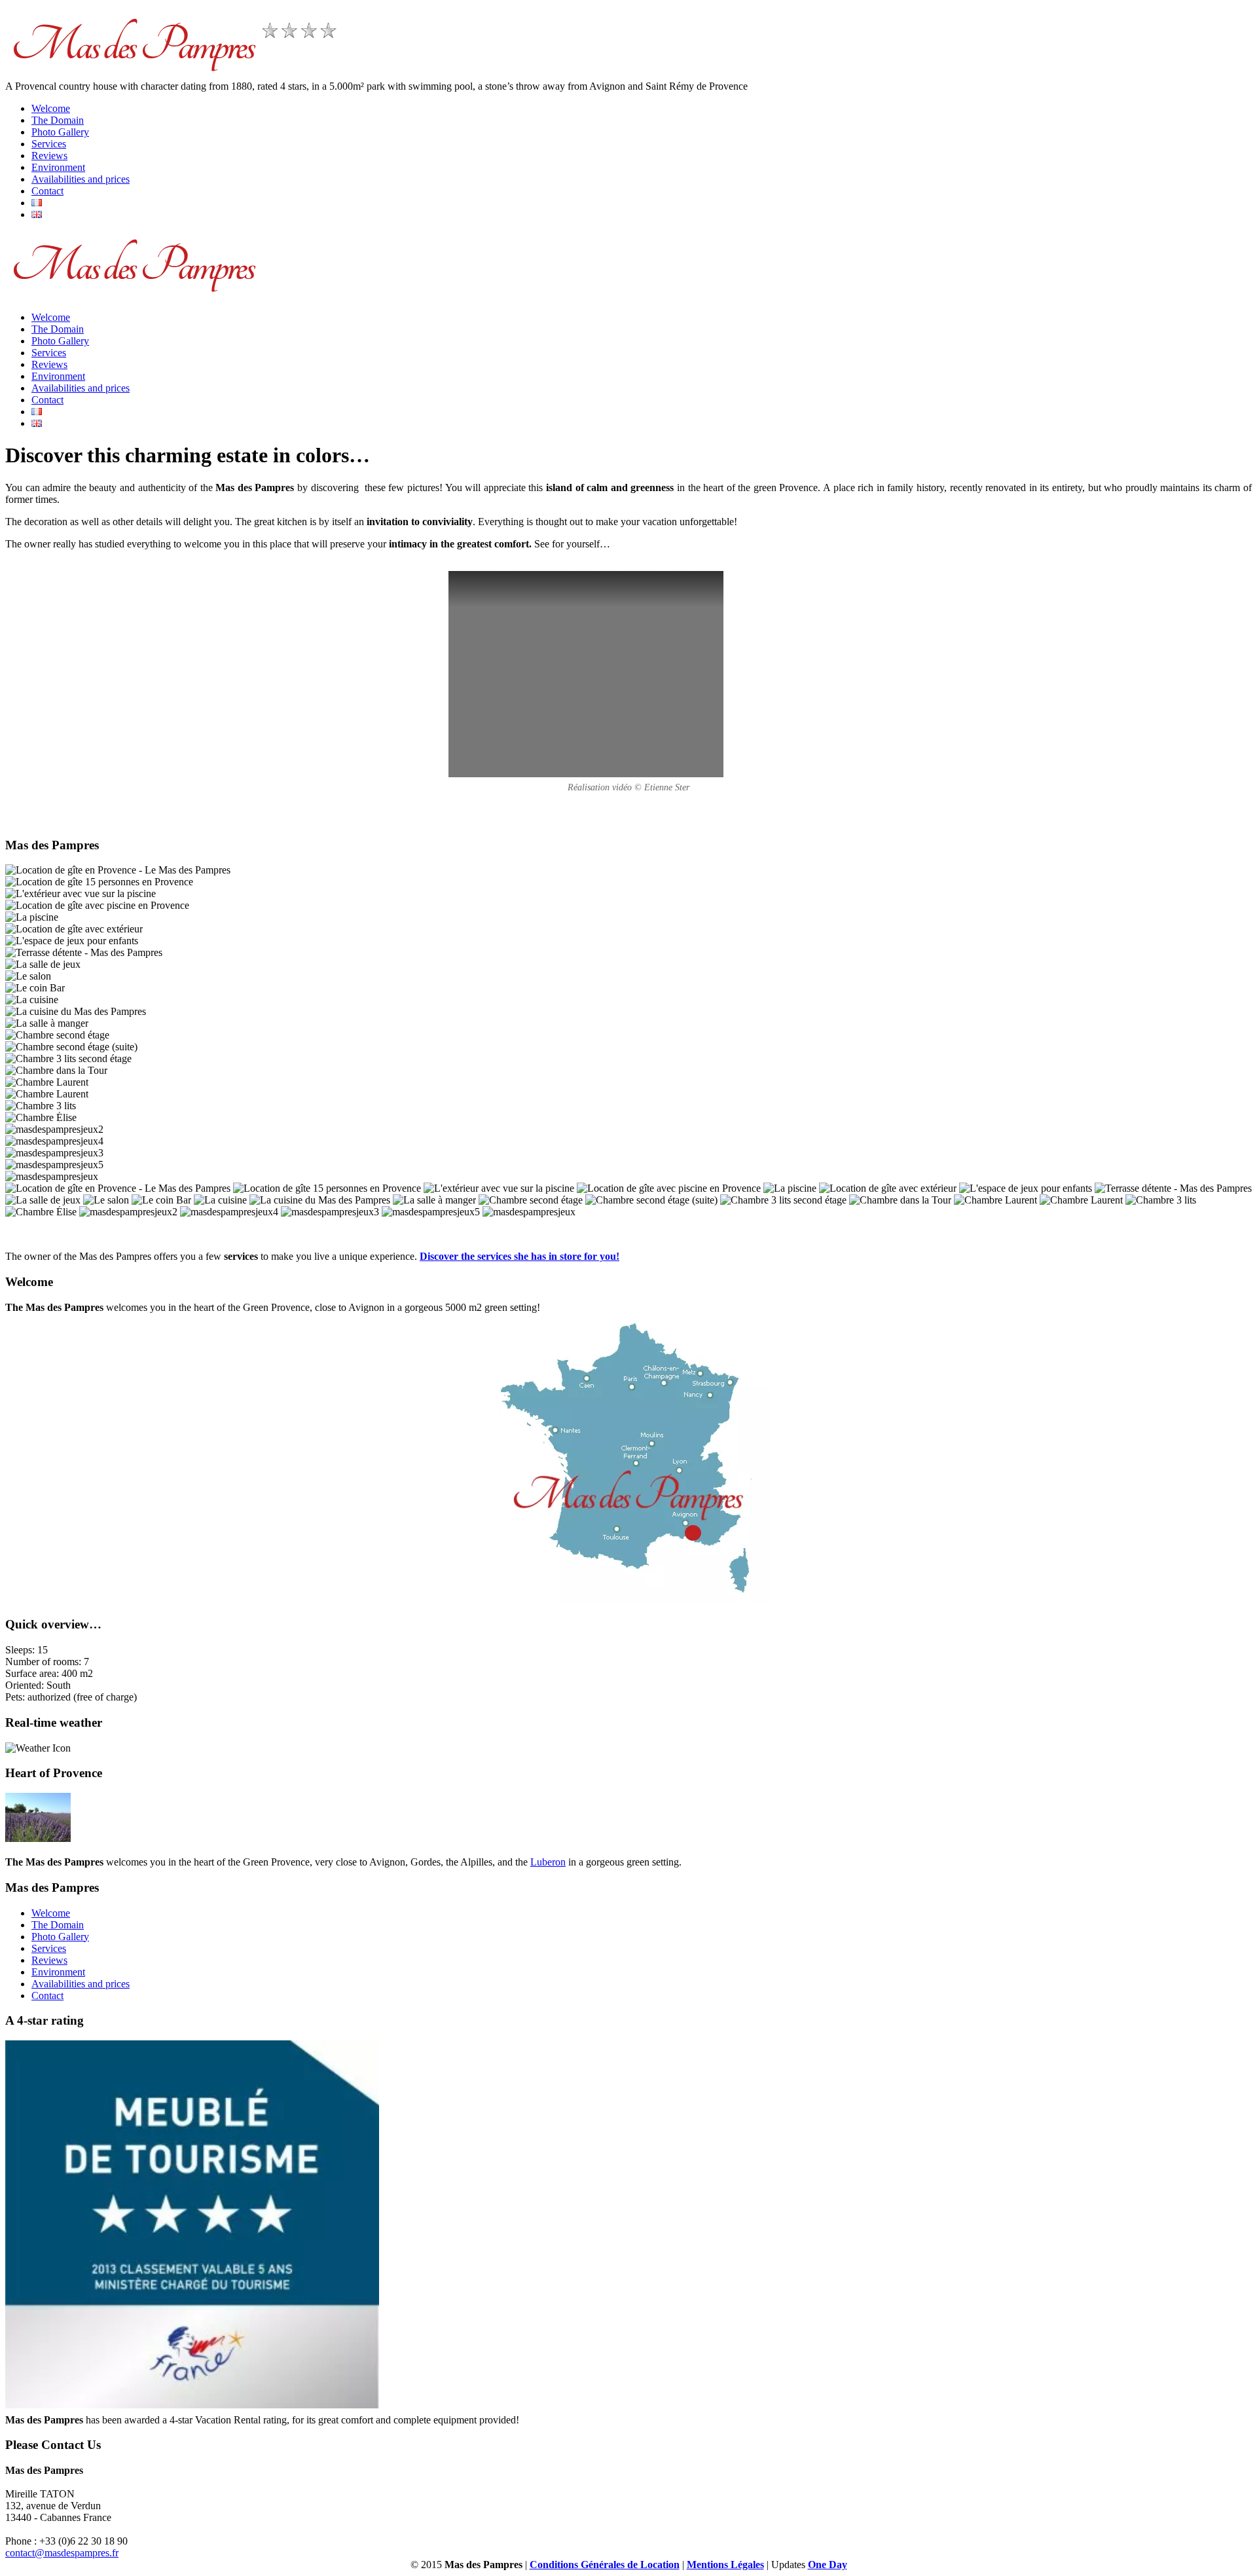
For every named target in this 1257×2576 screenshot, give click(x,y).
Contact (47, 191)
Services (49, 144)
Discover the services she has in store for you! (519, 1256)
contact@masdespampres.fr (62, 2553)
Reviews (49, 156)
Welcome (51, 108)
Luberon (548, 1862)
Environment (58, 167)
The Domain (58, 120)
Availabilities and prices (81, 179)
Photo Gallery (60, 132)
